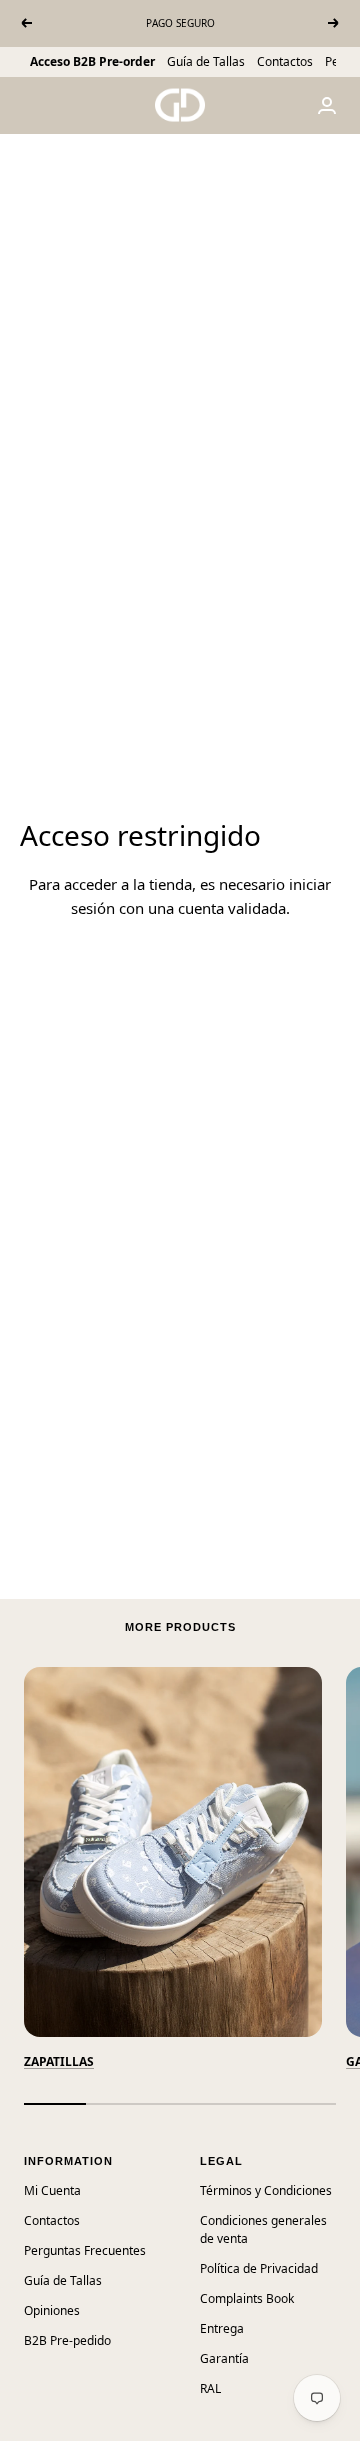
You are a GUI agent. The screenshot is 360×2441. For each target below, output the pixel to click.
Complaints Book (247, 2298)
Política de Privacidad (259, 2268)
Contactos (285, 61)
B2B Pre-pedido (67, 2340)
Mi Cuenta (52, 2190)
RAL (210, 2388)
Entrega (222, 2328)
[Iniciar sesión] (327, 105)
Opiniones (52, 2310)
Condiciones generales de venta (263, 2229)
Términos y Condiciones (266, 2190)
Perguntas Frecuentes (85, 2250)
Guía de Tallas (206, 61)
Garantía (224, 2358)
